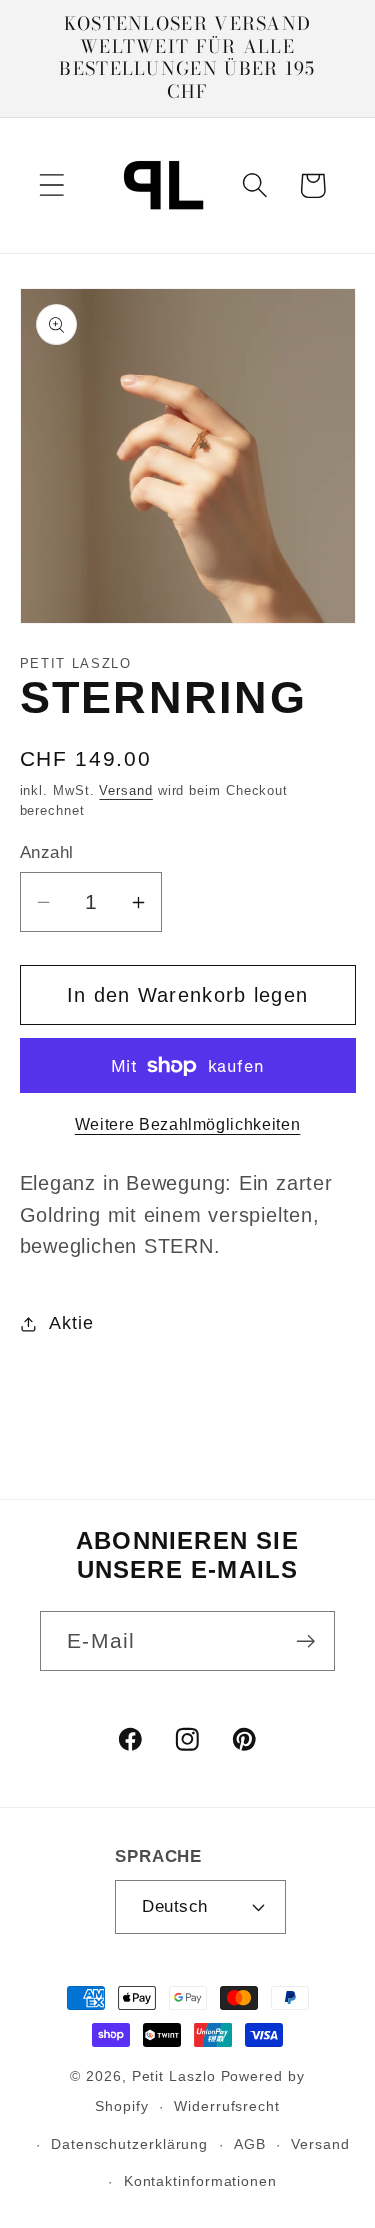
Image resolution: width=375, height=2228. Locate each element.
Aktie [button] (71, 1323)
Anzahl (47, 852)
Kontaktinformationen (200, 2181)
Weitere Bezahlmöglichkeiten (188, 1124)
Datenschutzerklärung (129, 2144)
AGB (250, 2144)
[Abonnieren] (305, 1641)
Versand (125, 790)
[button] (51, 185)
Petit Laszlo (174, 2076)
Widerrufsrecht (227, 2106)
